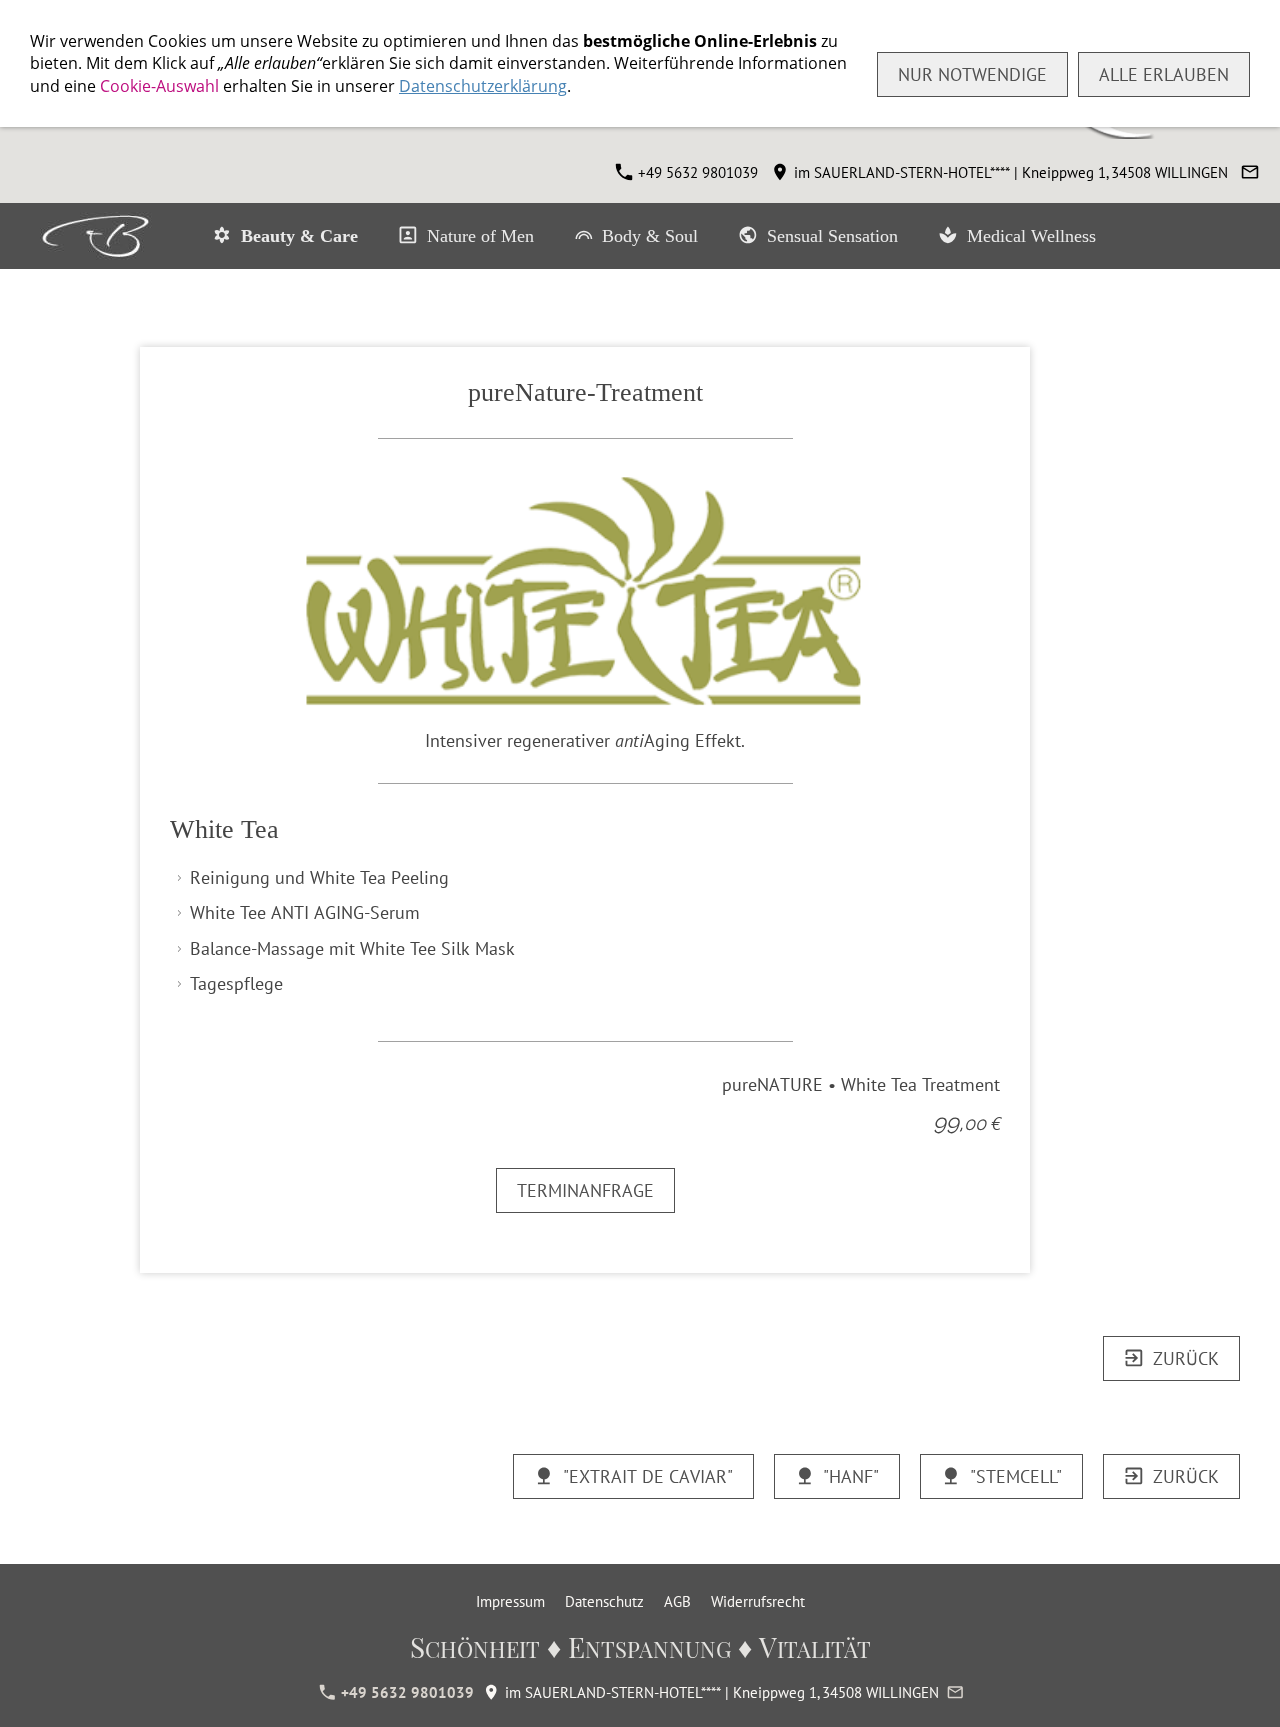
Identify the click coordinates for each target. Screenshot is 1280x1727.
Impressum (510, 1601)
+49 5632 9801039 (696, 172)
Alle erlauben (1164, 74)
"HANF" (851, 1476)
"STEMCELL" (1016, 1476)
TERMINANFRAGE (585, 1190)
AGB (677, 1601)
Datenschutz (604, 1601)
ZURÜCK (1186, 1358)
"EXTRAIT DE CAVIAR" (648, 1476)
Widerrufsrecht (758, 1601)
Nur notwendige (972, 74)
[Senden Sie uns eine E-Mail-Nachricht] (1249, 172)
